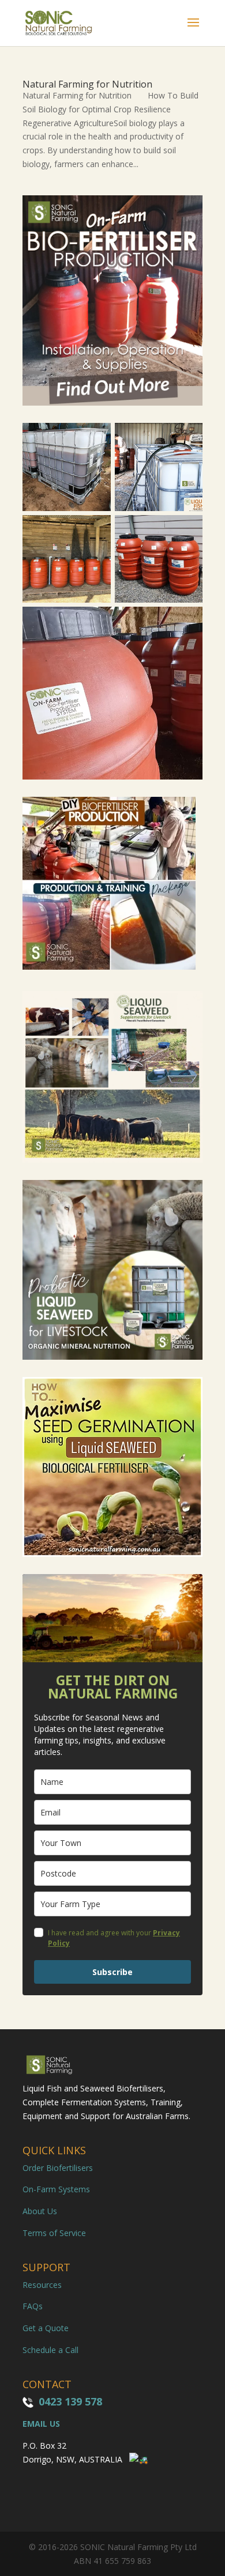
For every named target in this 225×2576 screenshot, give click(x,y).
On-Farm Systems (56, 2189)
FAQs (33, 2306)
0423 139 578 (70, 2401)
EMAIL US (41, 2424)
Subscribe (112, 1972)
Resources (42, 2285)
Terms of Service (54, 2233)
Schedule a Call (50, 2350)
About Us (40, 2211)
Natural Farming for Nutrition (87, 84)
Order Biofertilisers (58, 2168)
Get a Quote (46, 2328)
